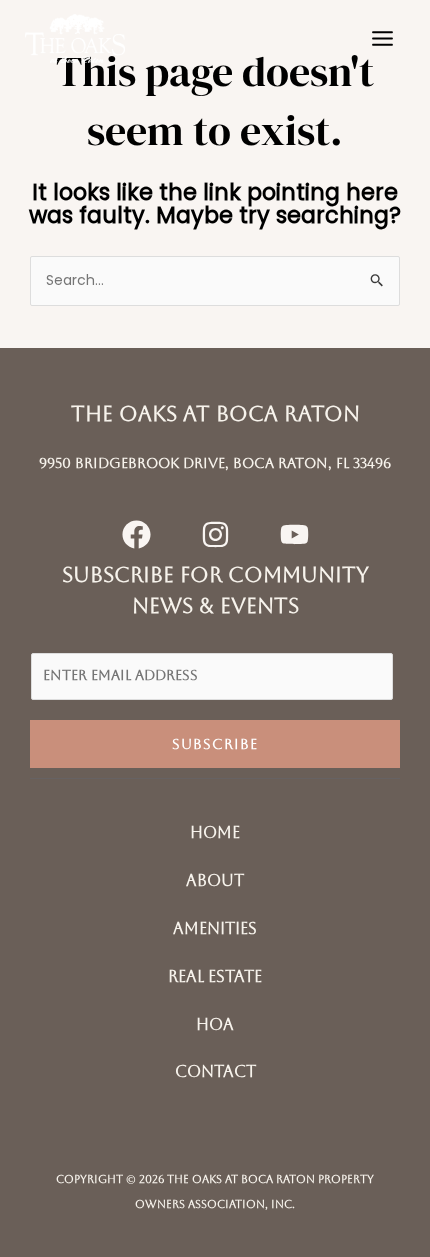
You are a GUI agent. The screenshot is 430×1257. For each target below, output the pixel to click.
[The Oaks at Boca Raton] (75, 38)
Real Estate (215, 976)
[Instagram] (215, 534)
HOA (215, 1024)
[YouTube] (294, 534)
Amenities (215, 928)
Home (215, 832)
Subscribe (215, 744)
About (215, 880)
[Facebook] (136, 534)
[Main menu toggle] (382, 39)
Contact (215, 1071)
